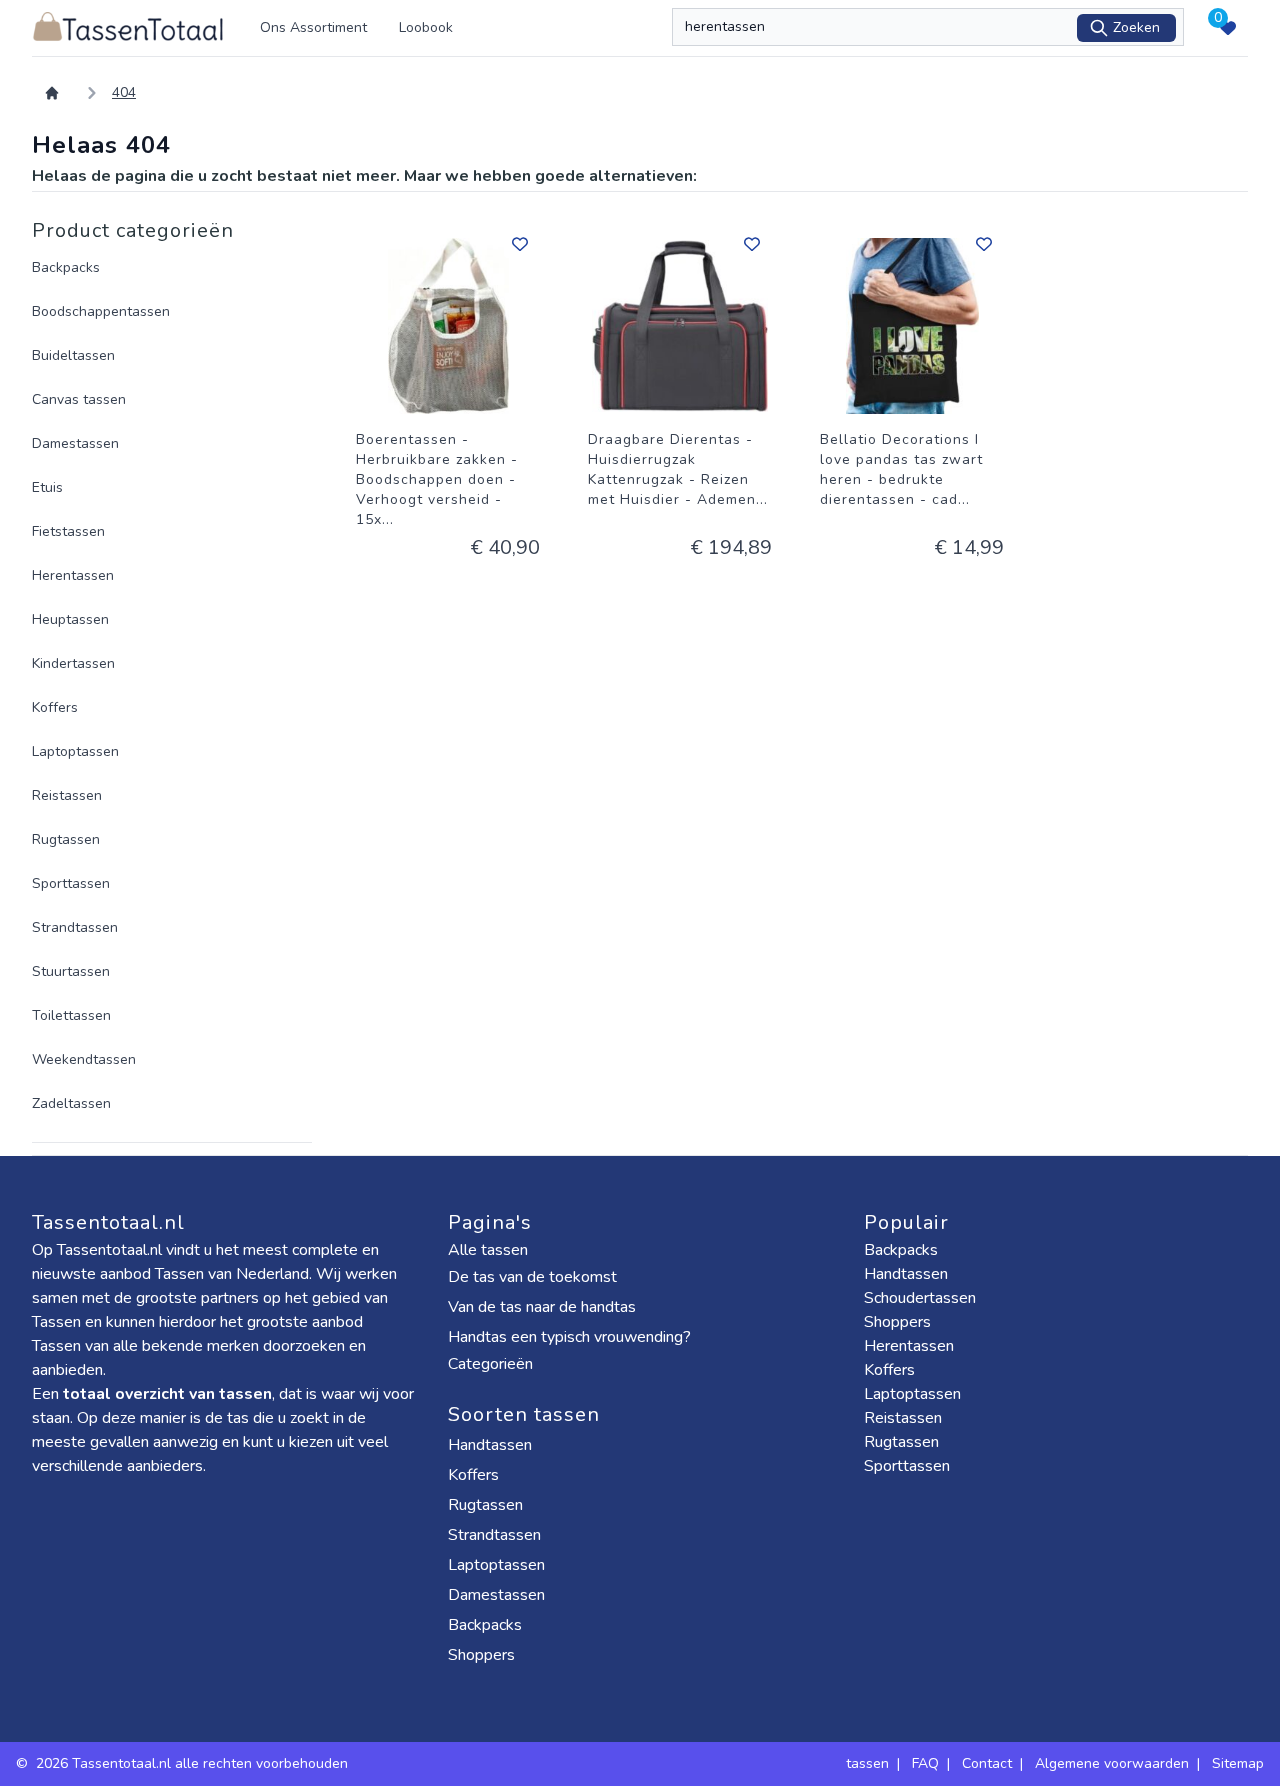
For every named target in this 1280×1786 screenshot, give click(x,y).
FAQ (925, 1763)
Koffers (55, 707)
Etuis (47, 487)
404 (124, 92)
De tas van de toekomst (532, 1277)
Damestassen (75, 443)
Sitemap (1238, 1763)
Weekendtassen (84, 1059)
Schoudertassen (920, 1298)
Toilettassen (71, 1015)
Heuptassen (70, 619)
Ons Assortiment (313, 27)
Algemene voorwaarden (1112, 1763)
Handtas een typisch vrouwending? (569, 1337)
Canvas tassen (79, 399)
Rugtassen (66, 839)
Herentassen (73, 575)
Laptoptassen (75, 751)
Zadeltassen (71, 1103)
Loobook (426, 27)
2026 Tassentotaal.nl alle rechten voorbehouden (194, 1763)
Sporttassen (71, 883)
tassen (867, 1763)
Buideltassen (73, 355)
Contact (987, 1763)
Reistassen (67, 795)
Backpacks (66, 267)
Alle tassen (488, 1250)
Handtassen (492, 1445)
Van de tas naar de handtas (542, 1307)
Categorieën (492, 1364)
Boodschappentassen (101, 311)
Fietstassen (68, 531)
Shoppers (483, 1655)
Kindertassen (73, 663)
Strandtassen (75, 927)
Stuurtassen (71, 971)
